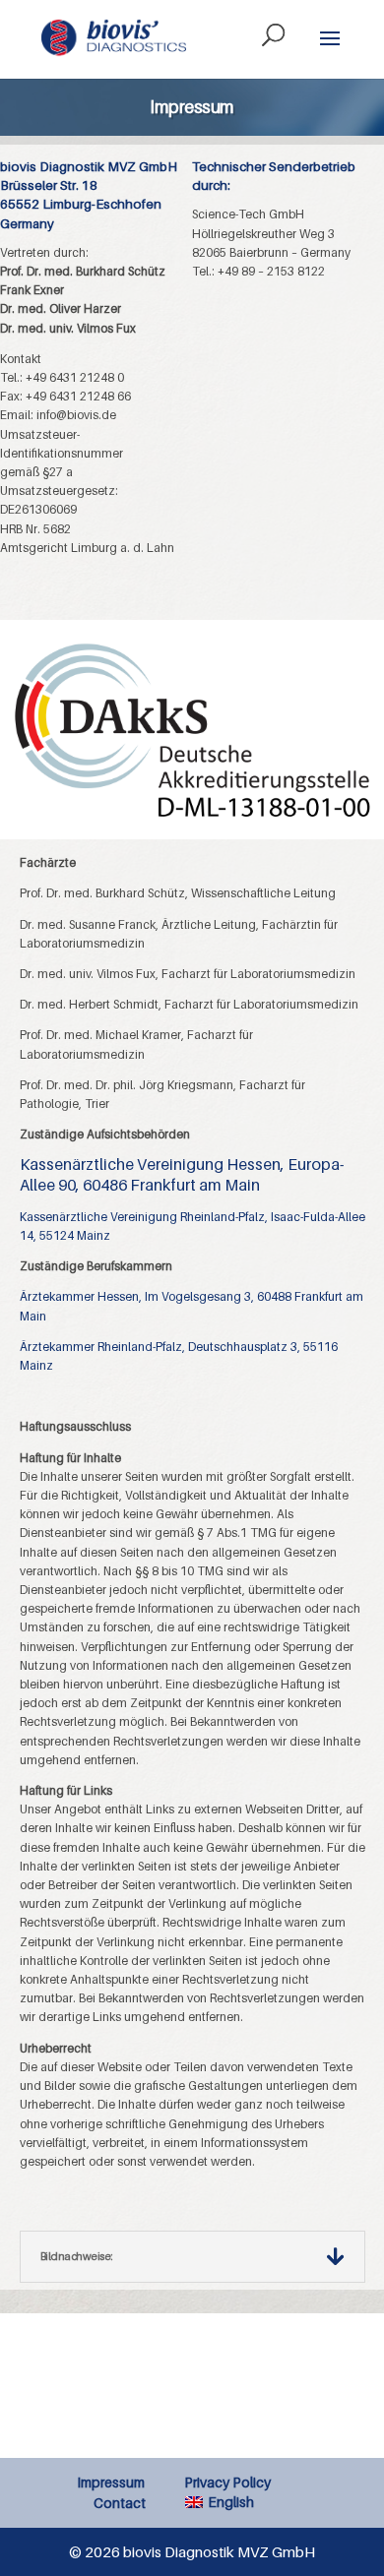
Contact (120, 2503)
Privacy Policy (227, 2482)
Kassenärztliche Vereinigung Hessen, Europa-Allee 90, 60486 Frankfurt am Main (182, 1174)
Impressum (111, 2482)
